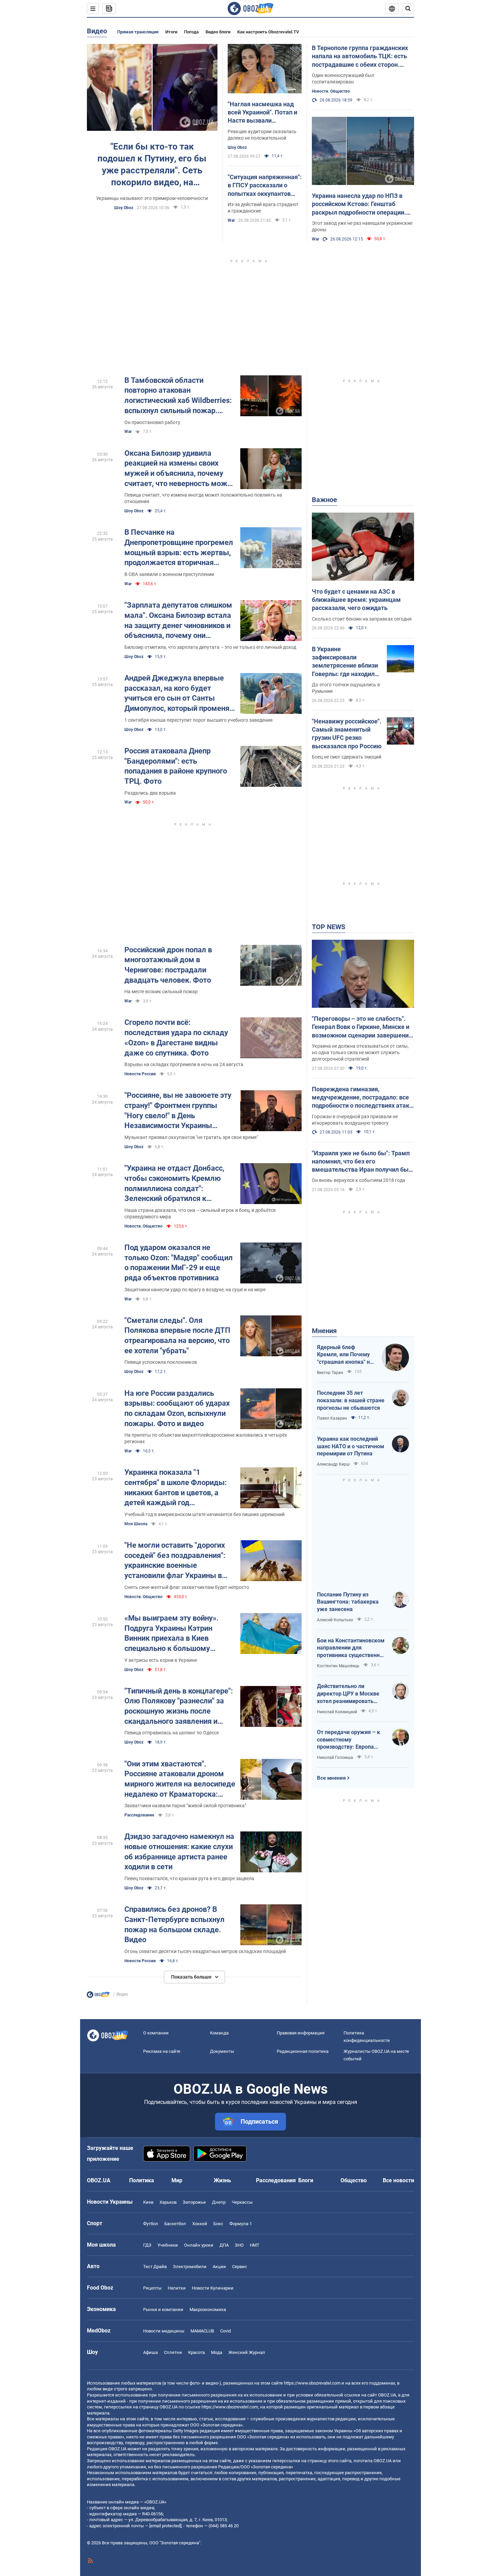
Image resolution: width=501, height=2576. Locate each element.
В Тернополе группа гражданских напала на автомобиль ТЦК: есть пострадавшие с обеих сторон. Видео (360, 57)
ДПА (224, 2245)
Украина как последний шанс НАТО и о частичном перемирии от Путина (351, 1446)
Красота (196, 2352)
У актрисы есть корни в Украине (161, 1660)
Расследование (139, 1815)
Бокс (218, 2224)
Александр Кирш (333, 1464)
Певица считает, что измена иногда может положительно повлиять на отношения (203, 498)
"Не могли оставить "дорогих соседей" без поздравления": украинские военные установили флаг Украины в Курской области (175, 1561)
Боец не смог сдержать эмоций (347, 757)
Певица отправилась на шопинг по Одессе (172, 1733)
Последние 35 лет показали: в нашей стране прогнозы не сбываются (351, 1400)
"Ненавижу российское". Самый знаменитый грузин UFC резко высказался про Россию (347, 734)
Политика (142, 2180)
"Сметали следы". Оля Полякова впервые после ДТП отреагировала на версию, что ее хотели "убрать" (177, 1336)
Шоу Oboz (124, 208)
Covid (225, 2331)
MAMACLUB (202, 2331)
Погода (191, 32)
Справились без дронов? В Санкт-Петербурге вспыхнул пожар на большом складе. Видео (174, 1924)
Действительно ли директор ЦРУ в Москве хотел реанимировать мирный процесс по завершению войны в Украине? (348, 1694)
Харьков (168, 2202)
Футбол (151, 2224)
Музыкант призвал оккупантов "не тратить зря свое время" (191, 1137)
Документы (222, 2051)
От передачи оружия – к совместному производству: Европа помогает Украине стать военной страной (348, 1740)
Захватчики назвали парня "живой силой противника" (185, 1806)
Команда (219, 2033)
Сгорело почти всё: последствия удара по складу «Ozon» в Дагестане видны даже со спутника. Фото (176, 1037)
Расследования (276, 2180)
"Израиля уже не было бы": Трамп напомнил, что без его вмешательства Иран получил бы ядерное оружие (361, 1162)
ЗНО (239, 2245)
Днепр (219, 2202)
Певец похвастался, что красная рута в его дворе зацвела (189, 1878)
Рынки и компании (163, 2309)
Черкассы (242, 2202)
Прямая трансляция (138, 32)
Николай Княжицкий (337, 1712)
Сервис (240, 2267)
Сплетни (173, 2352)
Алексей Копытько (335, 1620)
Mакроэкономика (208, 2309)
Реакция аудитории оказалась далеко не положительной (262, 135)
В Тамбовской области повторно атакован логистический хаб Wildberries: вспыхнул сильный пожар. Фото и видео (178, 396)
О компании (156, 2033)
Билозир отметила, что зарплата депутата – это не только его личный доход (210, 647)
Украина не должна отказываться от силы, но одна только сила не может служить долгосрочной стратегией (360, 1052)
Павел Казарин (332, 1418)
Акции (219, 2267)
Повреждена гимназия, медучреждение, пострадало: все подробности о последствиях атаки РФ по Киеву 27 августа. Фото (362, 1098)
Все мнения (331, 1778)
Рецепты (152, 2288)
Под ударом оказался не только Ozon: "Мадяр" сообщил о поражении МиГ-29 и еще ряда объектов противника (179, 1263)
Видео (97, 31)
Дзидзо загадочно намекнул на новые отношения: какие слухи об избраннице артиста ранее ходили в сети (179, 1852)
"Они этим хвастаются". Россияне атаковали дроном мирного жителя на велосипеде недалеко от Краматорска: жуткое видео (180, 1779)
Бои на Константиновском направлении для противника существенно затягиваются (351, 1648)
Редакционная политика (303, 2051)
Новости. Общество (331, 91)
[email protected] (165, 2526)
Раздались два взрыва (150, 793)
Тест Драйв (155, 2267)
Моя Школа (136, 1524)
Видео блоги (218, 32)
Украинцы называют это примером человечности (152, 198)
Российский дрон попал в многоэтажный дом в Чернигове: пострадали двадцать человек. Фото (168, 965)
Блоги (306, 2180)
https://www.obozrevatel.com (312, 2383)
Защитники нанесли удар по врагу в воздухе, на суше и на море (195, 1290)
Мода (217, 2352)
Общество (354, 2180)
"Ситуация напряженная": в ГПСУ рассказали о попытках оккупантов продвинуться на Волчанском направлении (265, 186)
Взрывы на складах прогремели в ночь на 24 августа (184, 1064)
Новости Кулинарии (213, 2288)
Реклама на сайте (162, 2051)
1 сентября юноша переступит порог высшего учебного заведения (199, 720)
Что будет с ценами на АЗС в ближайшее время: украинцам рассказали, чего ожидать (356, 600)
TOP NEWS (329, 927)
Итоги (171, 32)
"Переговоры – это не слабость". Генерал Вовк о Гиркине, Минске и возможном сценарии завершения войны (362, 1027)
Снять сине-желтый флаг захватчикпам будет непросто (187, 1587)
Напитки (177, 2288)
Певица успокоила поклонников (161, 1362)
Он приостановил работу (152, 422)
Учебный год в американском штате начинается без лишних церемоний (204, 1514)
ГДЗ (147, 2245)
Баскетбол (175, 2224)
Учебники (168, 2245)
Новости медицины (164, 2331)
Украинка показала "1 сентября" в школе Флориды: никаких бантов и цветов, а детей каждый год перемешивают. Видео (176, 1488)
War (231, 220)
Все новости (398, 2180)
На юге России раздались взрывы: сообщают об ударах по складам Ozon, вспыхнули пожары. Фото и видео (177, 1408)
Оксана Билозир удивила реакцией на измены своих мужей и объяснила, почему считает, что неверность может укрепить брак (180, 469)
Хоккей (200, 2224)
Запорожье (194, 2202)
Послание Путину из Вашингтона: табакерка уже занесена (348, 1602)
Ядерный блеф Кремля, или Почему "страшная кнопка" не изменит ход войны (345, 1355)
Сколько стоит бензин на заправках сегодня (362, 619)
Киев (148, 2202)
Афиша (150, 2352)
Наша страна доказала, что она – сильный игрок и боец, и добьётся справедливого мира (200, 1213)
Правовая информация (301, 2033)
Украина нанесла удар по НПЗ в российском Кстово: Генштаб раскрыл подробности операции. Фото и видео (359, 204)
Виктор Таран (330, 1373)
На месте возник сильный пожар (161, 992)
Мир (177, 2180)
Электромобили (190, 2267)
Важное (324, 500)
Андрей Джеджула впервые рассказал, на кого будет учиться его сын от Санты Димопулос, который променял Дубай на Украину (179, 694)
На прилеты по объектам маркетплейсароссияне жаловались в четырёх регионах (206, 1438)
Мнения (324, 1331)
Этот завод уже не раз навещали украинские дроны (362, 226)
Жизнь (222, 2180)
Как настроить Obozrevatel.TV (268, 32)
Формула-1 (241, 2224)
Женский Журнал (247, 2352)
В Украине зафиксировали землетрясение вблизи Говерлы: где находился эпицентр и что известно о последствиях (346, 662)
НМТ (255, 2245)
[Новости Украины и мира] (98, 1996)
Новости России (140, 1074)
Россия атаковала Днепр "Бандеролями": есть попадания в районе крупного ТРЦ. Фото (176, 766)
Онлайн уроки (199, 2245)
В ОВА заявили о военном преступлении (169, 574)
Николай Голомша (335, 1758)
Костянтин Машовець (338, 1666)
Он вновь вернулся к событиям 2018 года (359, 1180)
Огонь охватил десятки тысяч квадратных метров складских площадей (205, 1951)
